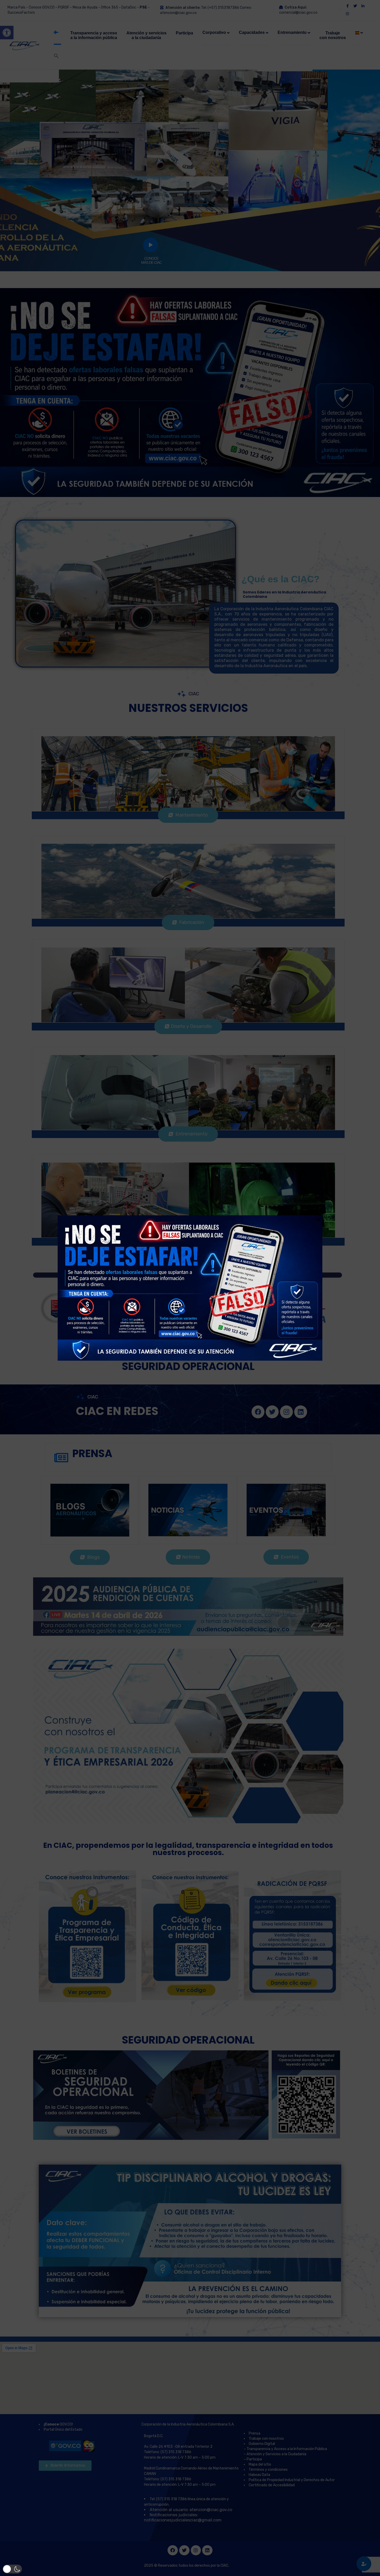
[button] (12, 2569)
